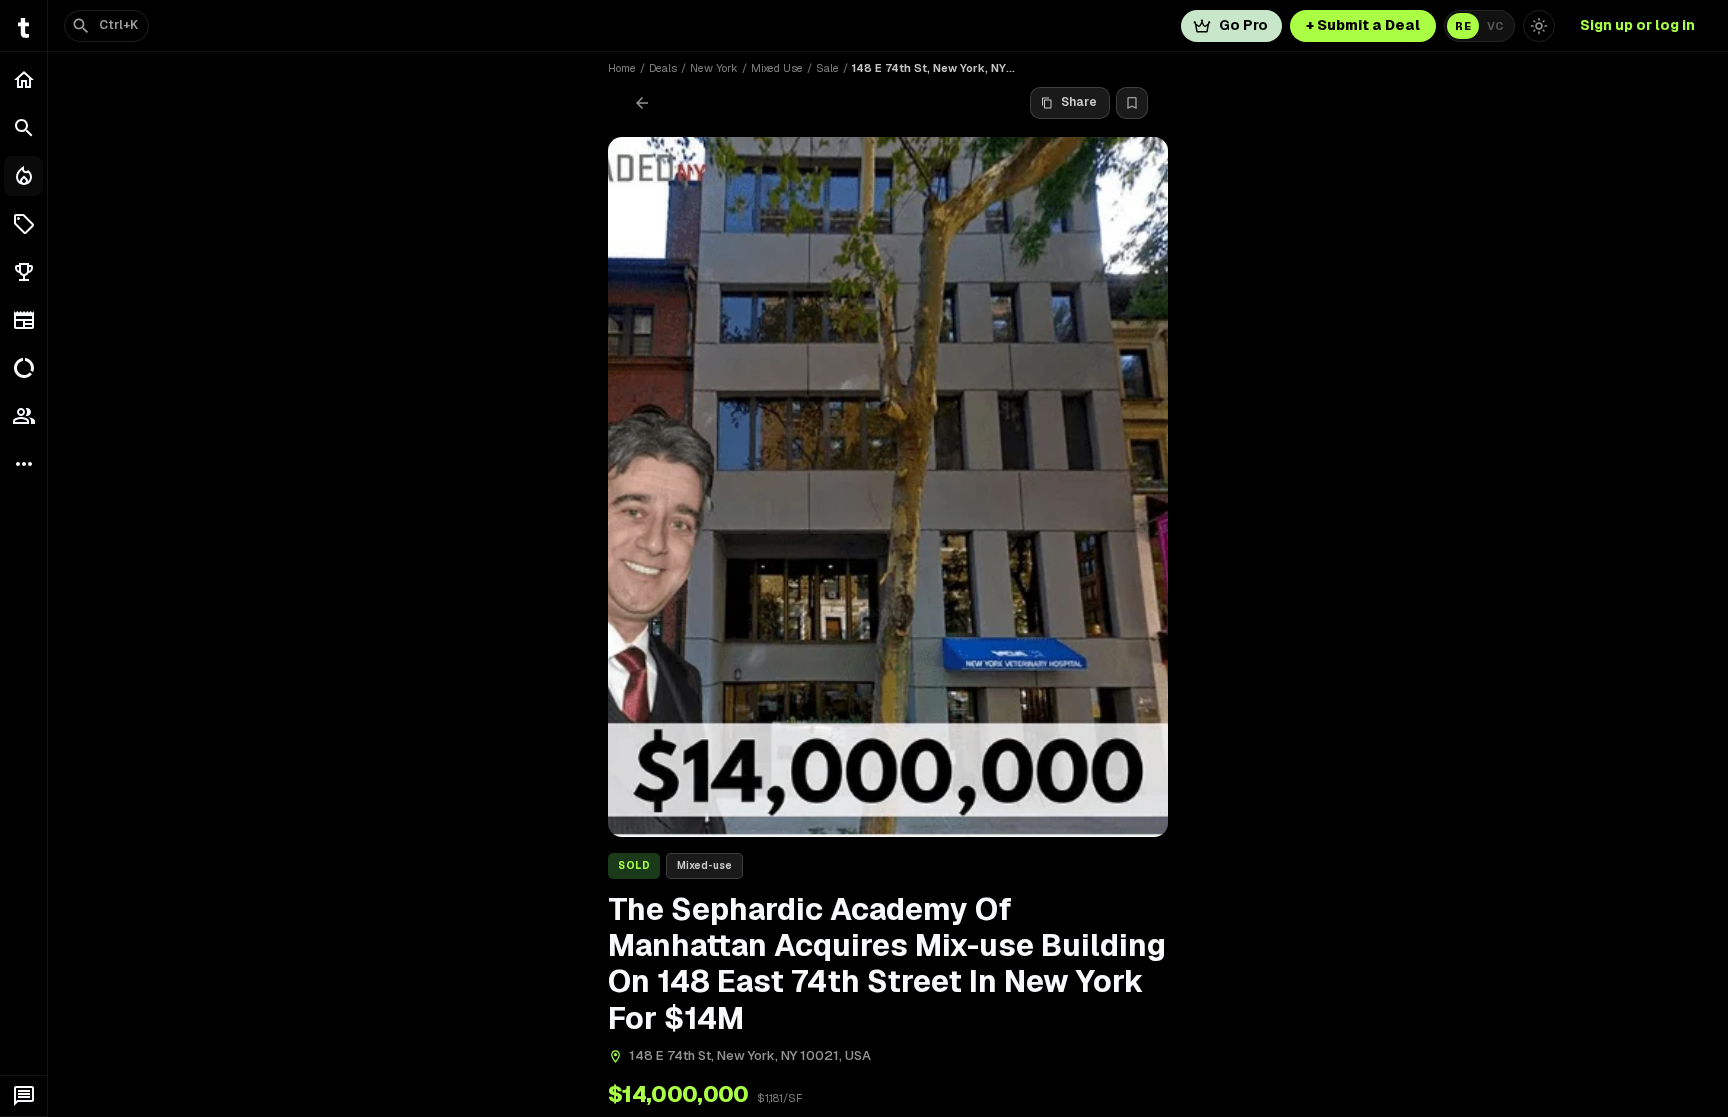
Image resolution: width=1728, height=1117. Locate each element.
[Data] (23, 368)
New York (714, 68)
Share (1079, 102)
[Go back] (642, 103)
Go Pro (1243, 25)
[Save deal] (1132, 103)
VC (1495, 26)
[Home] (23, 80)
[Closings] (23, 176)
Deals (663, 68)
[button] (23, 224)
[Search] (23, 128)
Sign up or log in (1637, 25)
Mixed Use (777, 68)
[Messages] (23, 1096)
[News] (23, 320)
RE (1463, 26)
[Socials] (23, 416)
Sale (827, 68)
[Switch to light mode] (1539, 26)
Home (622, 68)
